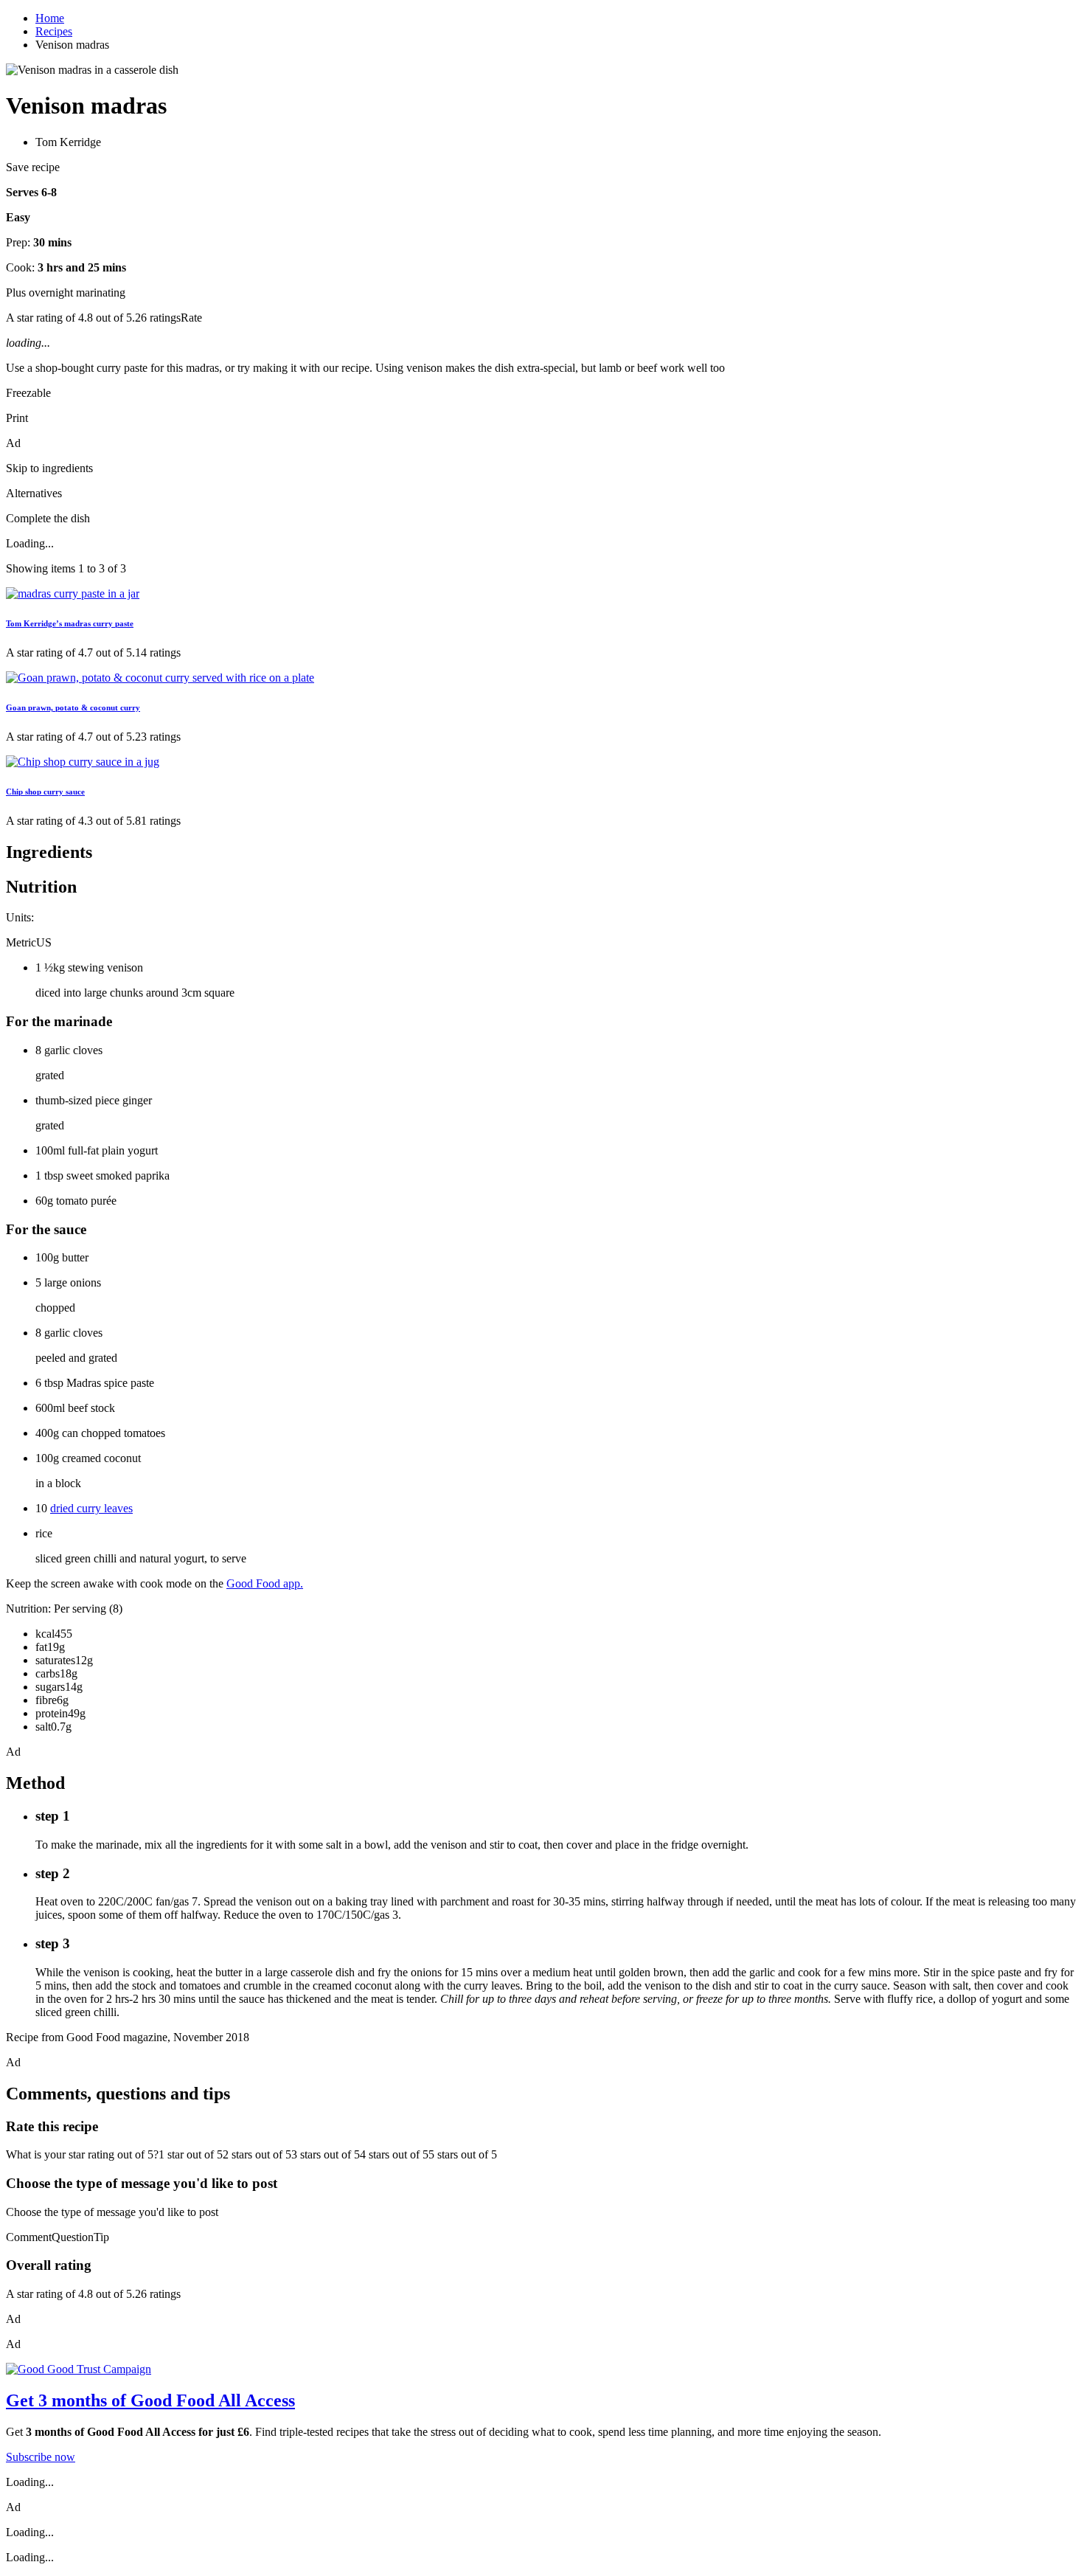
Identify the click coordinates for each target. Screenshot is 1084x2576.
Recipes (54, 31)
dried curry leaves (91, 1508)
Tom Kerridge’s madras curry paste (70, 623)
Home (50, 18)
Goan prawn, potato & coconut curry (73, 707)
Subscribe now (41, 2457)
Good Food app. (265, 1583)
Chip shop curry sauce (45, 792)
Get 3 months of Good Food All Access (150, 2400)
